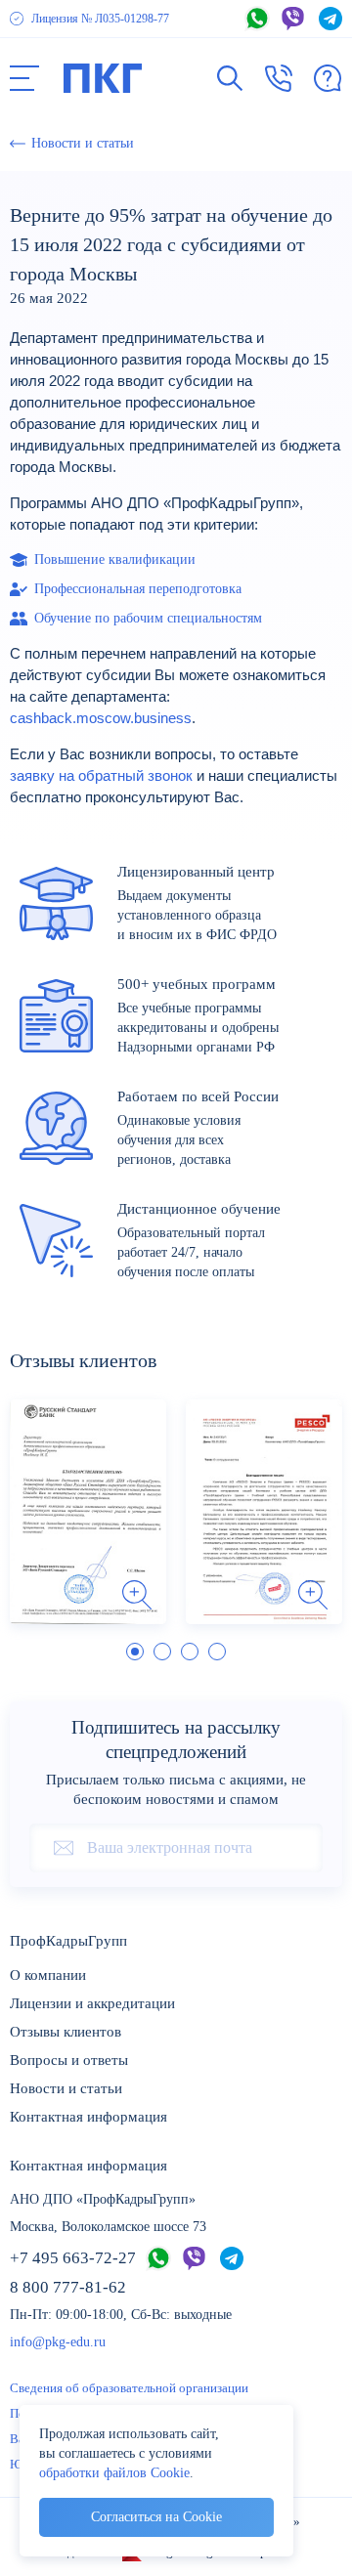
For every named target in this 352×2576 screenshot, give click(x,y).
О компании (48, 1975)
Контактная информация (88, 2117)
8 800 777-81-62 (68, 2287)
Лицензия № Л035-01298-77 (100, 19)
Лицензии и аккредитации (92, 2003)
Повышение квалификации (115, 559)
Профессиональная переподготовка (138, 589)
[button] (24, 78)
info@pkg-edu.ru (58, 2342)
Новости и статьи (66, 2088)
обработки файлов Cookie (114, 2473)
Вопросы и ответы (69, 2060)
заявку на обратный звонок (101, 776)
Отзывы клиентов (66, 2032)
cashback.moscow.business (101, 718)
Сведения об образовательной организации (129, 2388)
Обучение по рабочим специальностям (148, 618)
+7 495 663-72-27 (73, 2258)
